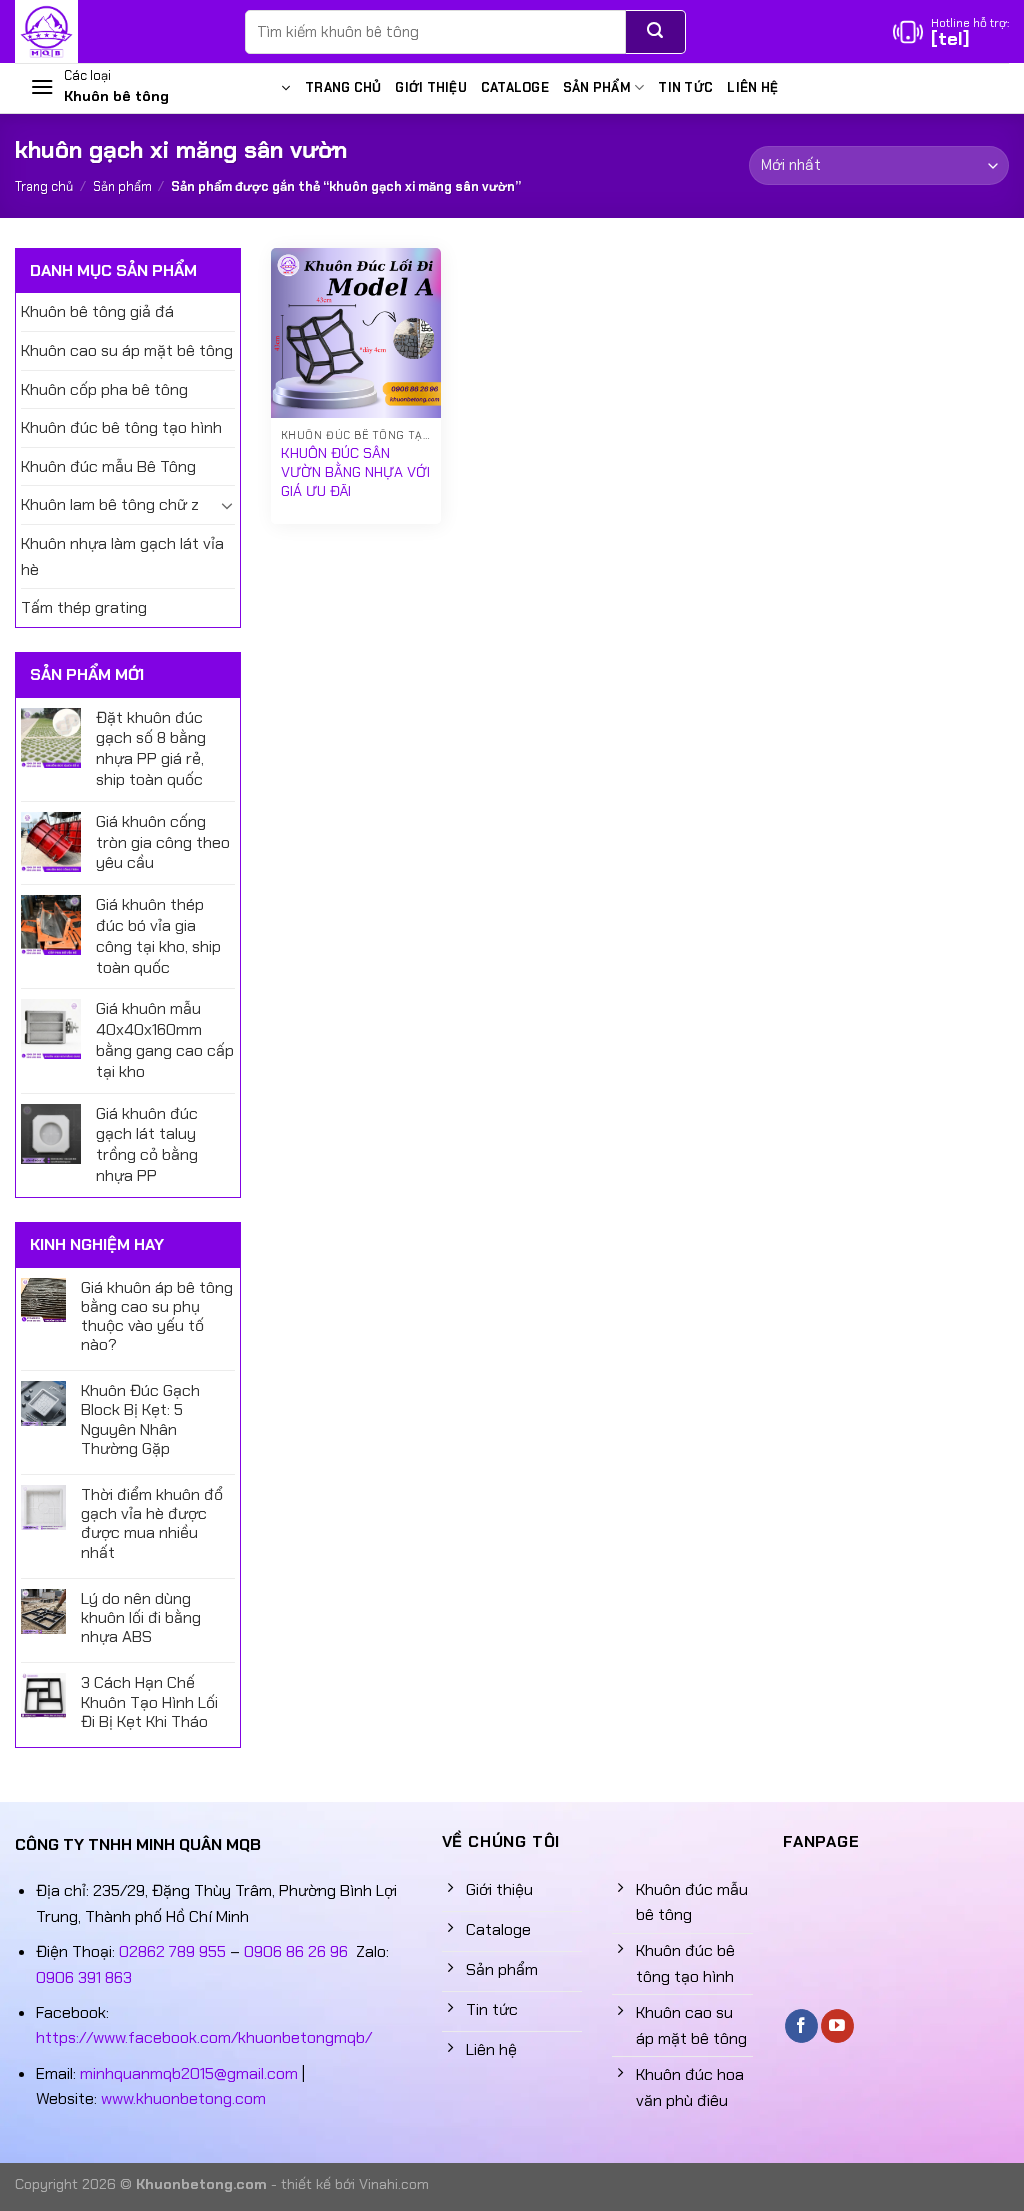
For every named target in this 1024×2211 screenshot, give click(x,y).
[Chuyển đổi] (227, 505)
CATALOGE (515, 87)
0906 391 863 (84, 1977)
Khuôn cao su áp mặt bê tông (127, 350)
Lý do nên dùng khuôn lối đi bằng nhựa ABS (141, 1618)
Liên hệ (752, 87)
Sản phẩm (597, 87)
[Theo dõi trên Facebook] (801, 2026)
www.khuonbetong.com (183, 2098)
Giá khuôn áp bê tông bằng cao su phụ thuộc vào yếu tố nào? (157, 1316)
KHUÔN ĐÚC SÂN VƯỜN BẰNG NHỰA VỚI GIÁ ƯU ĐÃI (355, 471)
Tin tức (685, 87)
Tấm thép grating (84, 607)
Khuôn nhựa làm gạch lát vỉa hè (122, 556)
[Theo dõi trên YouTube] (837, 2026)
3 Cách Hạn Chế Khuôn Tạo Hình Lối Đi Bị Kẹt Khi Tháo (149, 1702)
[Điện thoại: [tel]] (951, 32)
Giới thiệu (431, 87)
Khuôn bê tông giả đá (97, 311)
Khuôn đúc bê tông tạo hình (121, 427)
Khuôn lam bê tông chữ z (110, 504)
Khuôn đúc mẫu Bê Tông (108, 466)
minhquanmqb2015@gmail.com (189, 2073)
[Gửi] (655, 32)
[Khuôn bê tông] (115, 31)
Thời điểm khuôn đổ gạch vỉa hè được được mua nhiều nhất (152, 1523)
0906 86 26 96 (296, 1951)
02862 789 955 (172, 1951)
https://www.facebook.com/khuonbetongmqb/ (204, 2037)
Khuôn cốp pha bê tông (104, 389)
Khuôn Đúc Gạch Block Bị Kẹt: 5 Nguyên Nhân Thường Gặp (140, 1419)
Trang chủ (343, 87)
